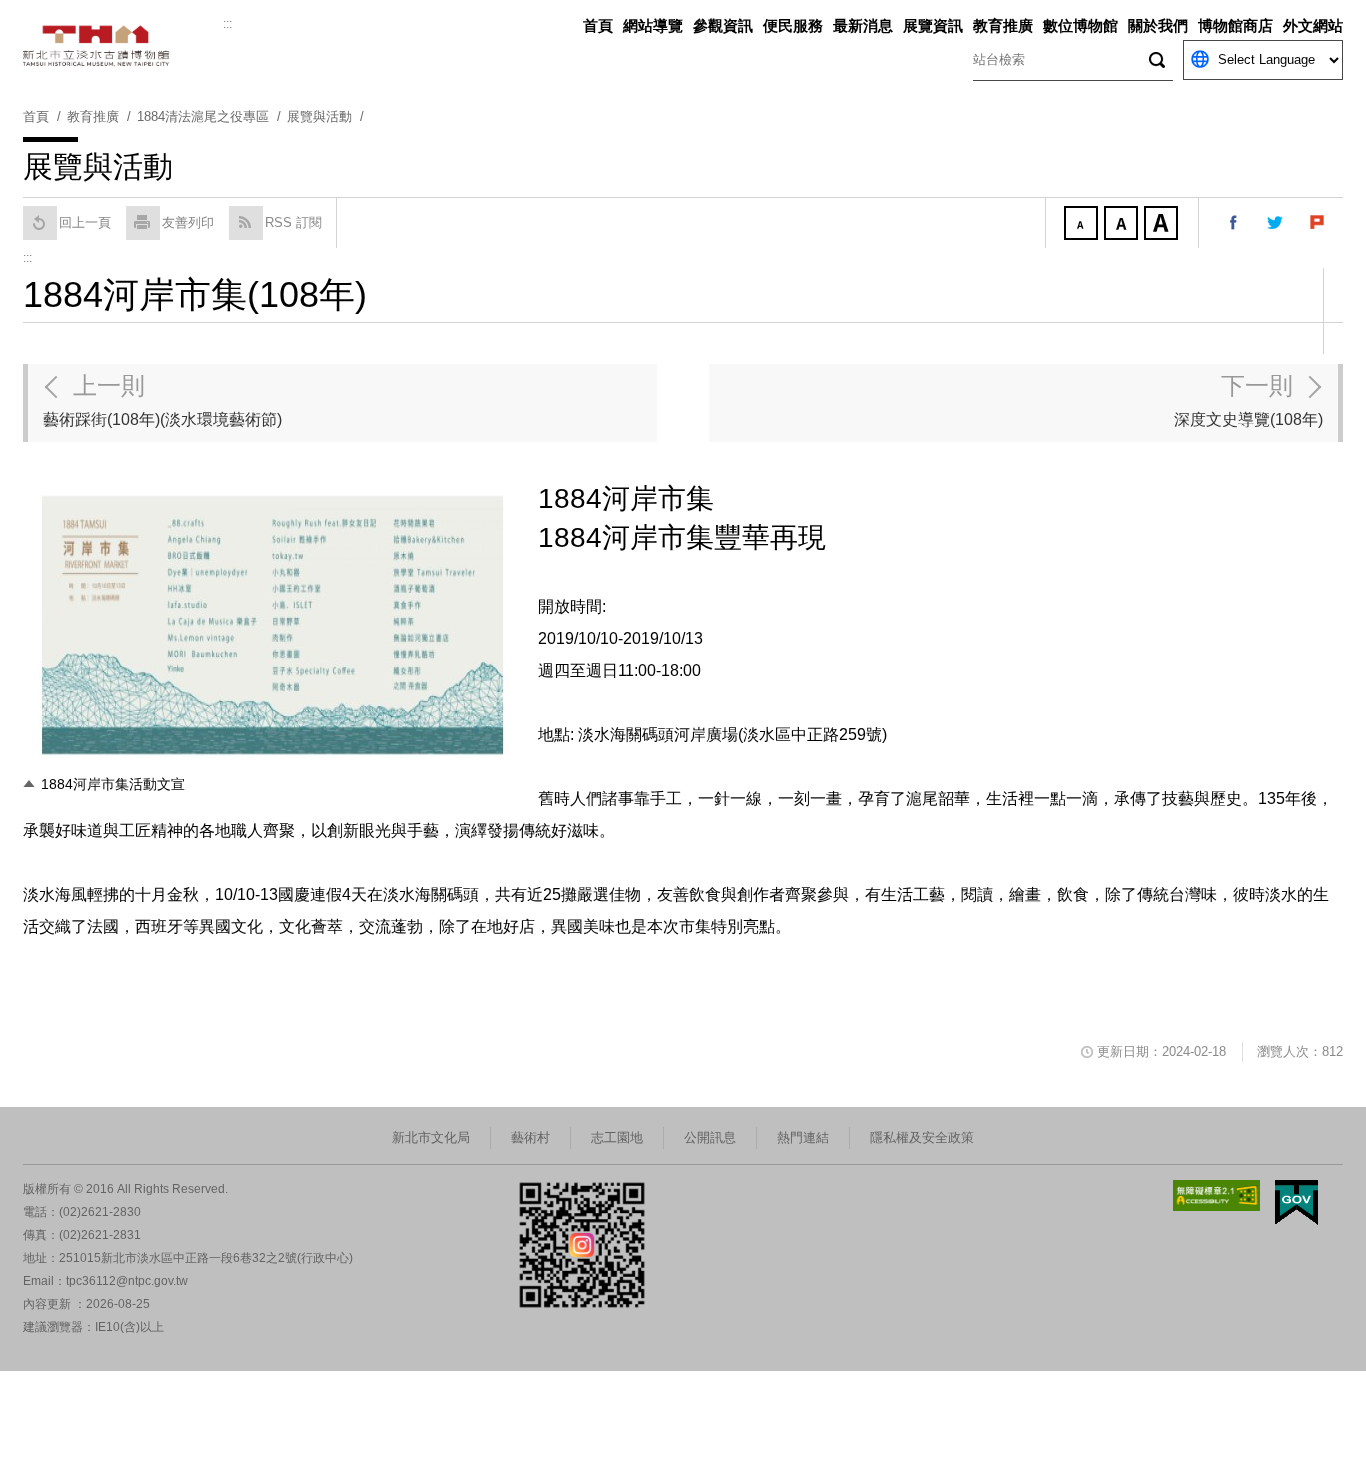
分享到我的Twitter (1276, 223)
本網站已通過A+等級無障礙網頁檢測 (1217, 1195)
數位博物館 (1080, 25)
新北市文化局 (431, 1137)
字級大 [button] (1163, 225)
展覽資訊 (933, 25)
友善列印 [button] (188, 222)
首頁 (598, 25)
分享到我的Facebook (1234, 223)
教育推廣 (1003, 25)
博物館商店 (1235, 25)
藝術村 (530, 1137)
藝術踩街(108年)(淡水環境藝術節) (162, 400)
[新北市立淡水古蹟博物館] (123, 46)
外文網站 (1313, 25)
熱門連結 (803, 1137)
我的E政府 (1296, 1202)
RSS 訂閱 (293, 222)
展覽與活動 (319, 116)
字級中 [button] (1123, 225)
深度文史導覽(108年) (1248, 400)
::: (227, 24)
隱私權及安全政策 (922, 1137)
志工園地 (617, 1137)
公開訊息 (710, 1137)
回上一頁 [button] (85, 222)
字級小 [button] (1083, 225)
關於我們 (1158, 25)
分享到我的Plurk (1318, 223)
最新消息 (863, 25)
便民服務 (793, 25)
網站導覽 (653, 25)
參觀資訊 (723, 25)
